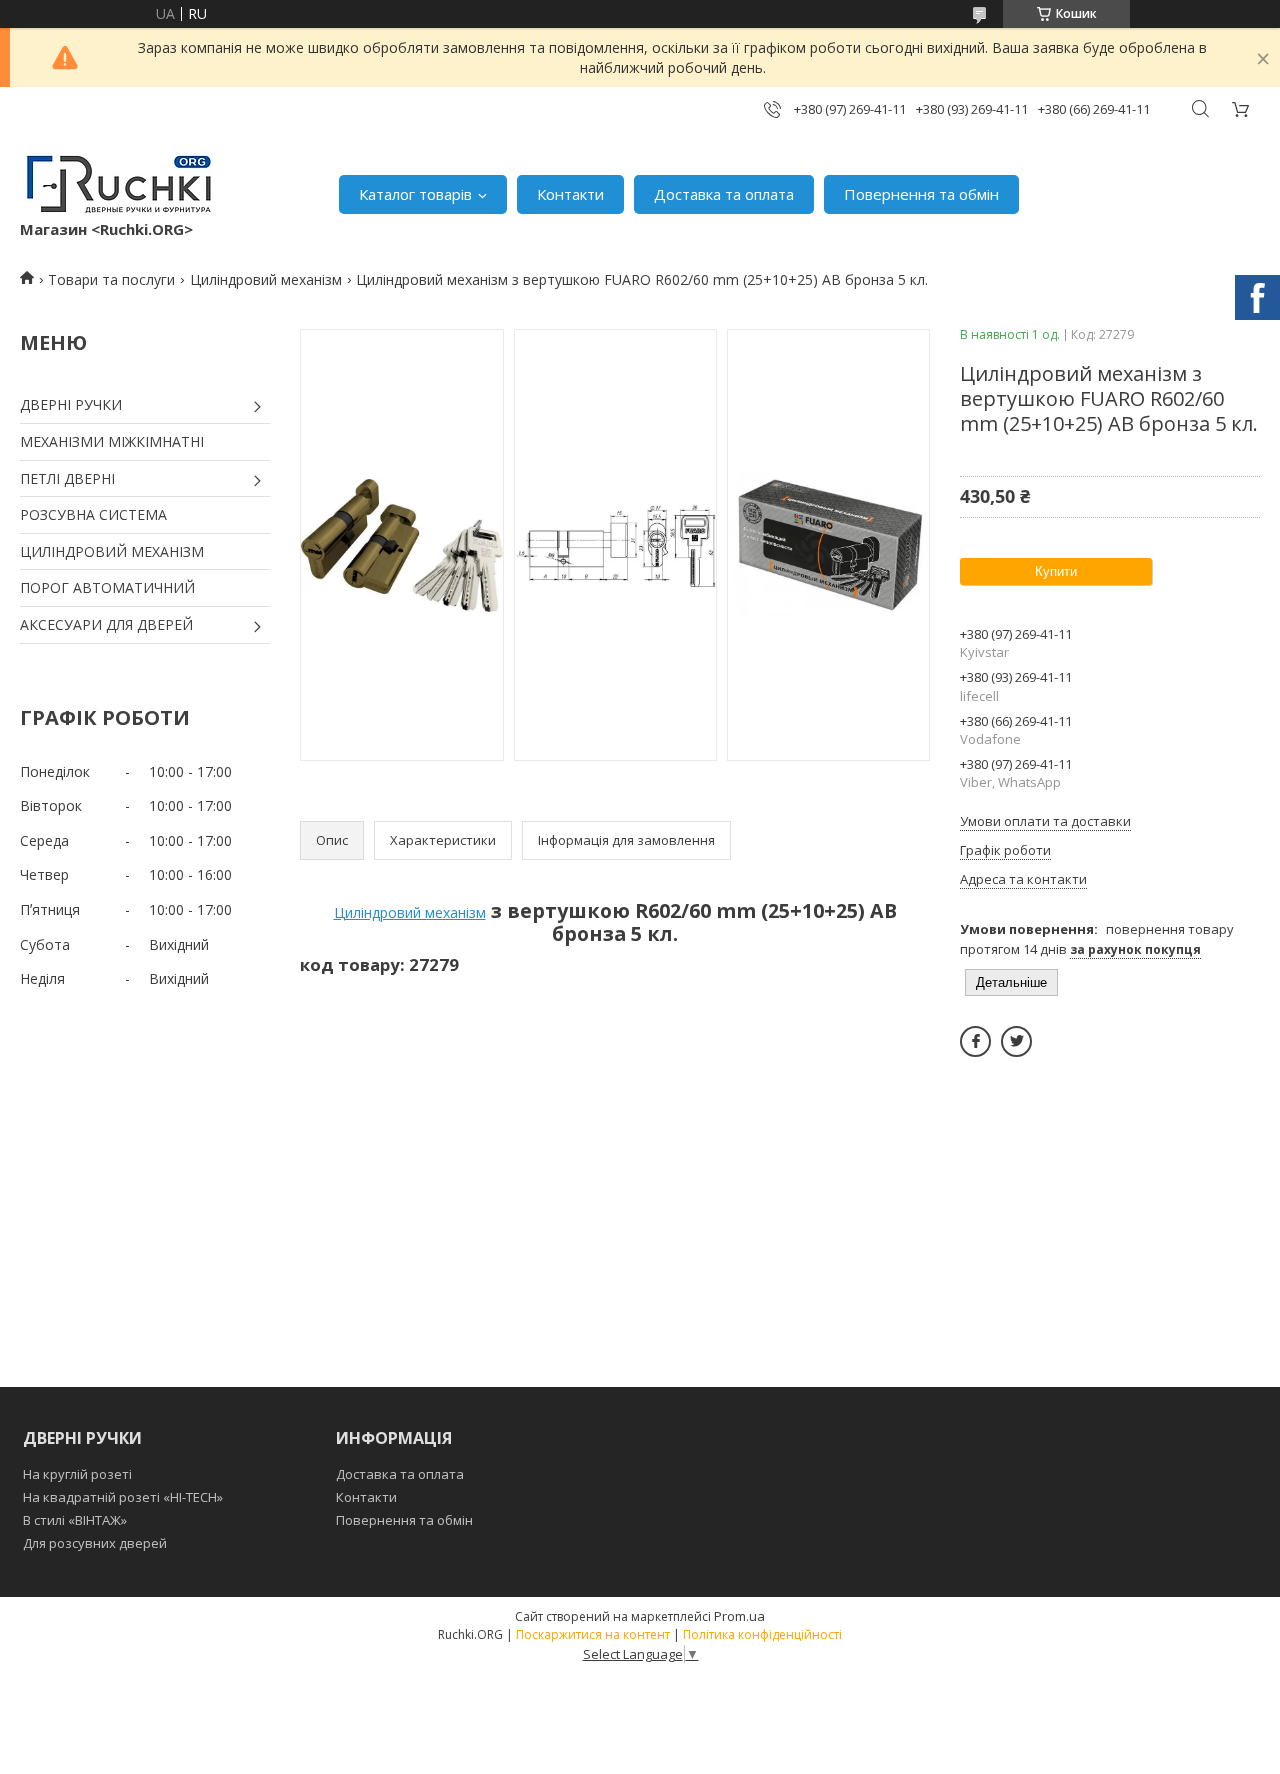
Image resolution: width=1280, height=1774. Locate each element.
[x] (1016, 1041)
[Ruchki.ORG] (120, 184)
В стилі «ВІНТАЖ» (75, 1520)
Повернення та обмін (921, 194)
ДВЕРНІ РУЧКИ (71, 404)
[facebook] (975, 1041)
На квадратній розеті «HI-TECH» (123, 1497)
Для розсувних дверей (95, 1543)
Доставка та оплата (724, 194)
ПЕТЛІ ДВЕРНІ (67, 478)
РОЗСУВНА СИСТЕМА (93, 514)
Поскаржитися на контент (593, 1634)
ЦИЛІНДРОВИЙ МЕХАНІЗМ (112, 551)
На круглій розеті (77, 1474)
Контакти (570, 194)
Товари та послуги (111, 279)
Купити (1056, 571)
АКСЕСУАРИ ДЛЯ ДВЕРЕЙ (106, 624)
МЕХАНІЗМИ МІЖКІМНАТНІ (112, 441)
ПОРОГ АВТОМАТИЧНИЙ (107, 587)
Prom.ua (739, 1616)
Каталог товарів (415, 194)
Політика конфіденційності (762, 1634)
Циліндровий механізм (266, 279)
